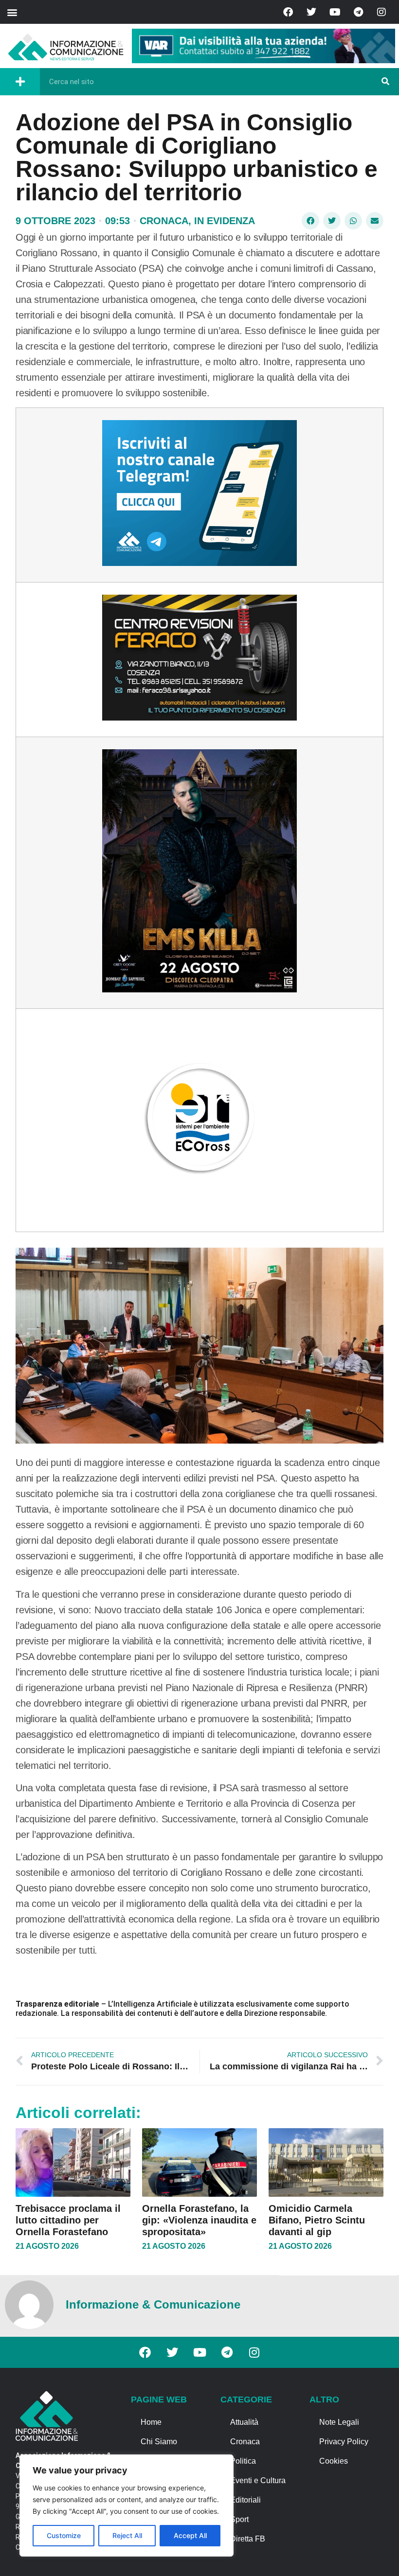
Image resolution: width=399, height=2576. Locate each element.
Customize (64, 2535)
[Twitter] (311, 12)
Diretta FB (248, 2539)
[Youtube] (335, 12)
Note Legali (339, 2422)
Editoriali (245, 2500)
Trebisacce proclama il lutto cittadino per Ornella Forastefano (68, 2220)
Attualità (244, 2422)
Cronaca (164, 221)
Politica (243, 2461)
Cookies (334, 2461)
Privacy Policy (344, 2442)
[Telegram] (358, 12)
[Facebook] (288, 12)
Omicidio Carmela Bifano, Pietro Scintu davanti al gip (317, 2220)
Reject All (127, 2535)
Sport (239, 2519)
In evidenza (225, 221)
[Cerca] (385, 82)
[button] (12, 12)
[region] (127, 2505)
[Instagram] (381, 12)
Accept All (190, 2535)
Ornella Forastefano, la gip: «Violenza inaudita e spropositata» (199, 2220)
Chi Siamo (159, 2442)
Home (151, 2422)
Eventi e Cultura (258, 2480)
